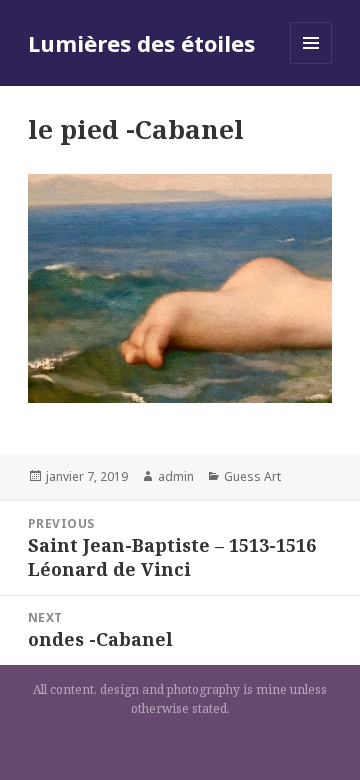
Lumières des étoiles (141, 43)
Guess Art (252, 476)
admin (176, 476)
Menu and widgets (311, 63)
